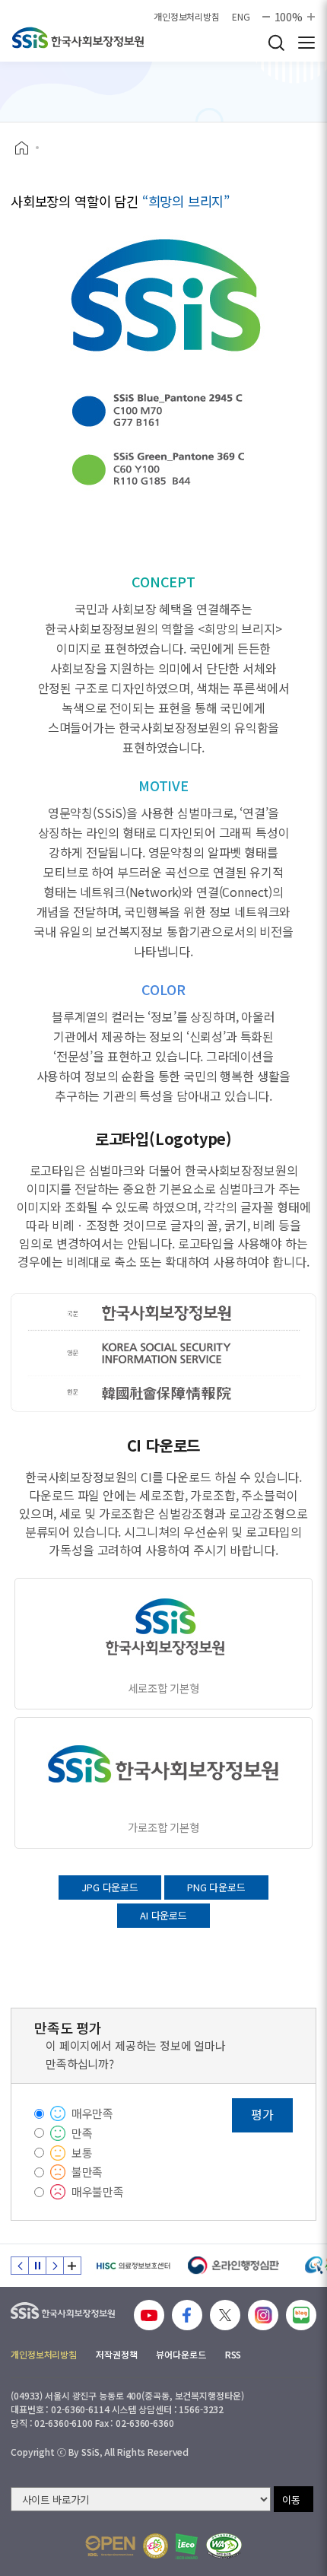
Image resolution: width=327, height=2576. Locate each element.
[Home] (27, 148)
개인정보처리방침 (187, 17)
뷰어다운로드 (181, 2354)
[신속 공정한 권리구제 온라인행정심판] (234, 2266)
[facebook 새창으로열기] (187, 2315)
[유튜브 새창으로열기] (149, 2315)
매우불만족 (98, 2191)
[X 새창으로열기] (225, 2315)
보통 (82, 2153)
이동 (291, 2500)
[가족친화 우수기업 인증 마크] (156, 2546)
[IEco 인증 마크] (187, 2546)
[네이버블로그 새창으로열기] (301, 2315)
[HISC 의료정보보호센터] (133, 2266)
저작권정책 (116, 2354)
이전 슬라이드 (20, 2266)
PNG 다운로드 (216, 1887)
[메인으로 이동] (78, 38)
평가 (262, 2114)
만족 (82, 2133)
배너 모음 (72, 2266)
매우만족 (92, 2113)
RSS (233, 2354)
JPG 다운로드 (110, 1887)
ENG (241, 17)
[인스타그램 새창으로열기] (263, 2315)
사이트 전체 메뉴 (306, 43)
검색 (276, 43)
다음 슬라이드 (55, 2266)
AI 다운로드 (163, 1915)
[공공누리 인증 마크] (110, 2546)
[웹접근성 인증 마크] (224, 2546)
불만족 (87, 2172)
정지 (37, 2266)
